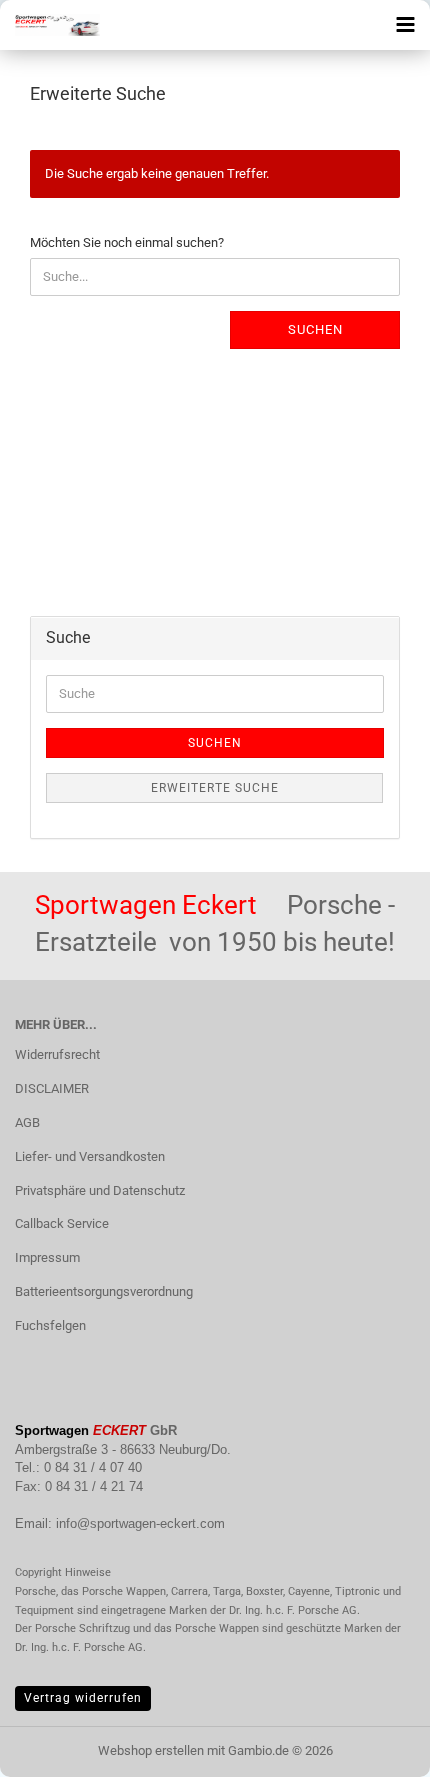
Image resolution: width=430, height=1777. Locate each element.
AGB (27, 1122)
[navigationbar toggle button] (405, 25)
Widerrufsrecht (57, 1054)
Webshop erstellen (151, 1750)
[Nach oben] (375, 1747)
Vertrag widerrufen (83, 1698)
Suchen (315, 329)
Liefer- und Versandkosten (90, 1156)
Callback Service (62, 1223)
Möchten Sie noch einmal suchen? (127, 242)
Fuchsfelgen (50, 1325)
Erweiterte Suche (215, 788)
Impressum (47, 1257)
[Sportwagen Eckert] (50, 25)
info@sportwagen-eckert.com (140, 1523)
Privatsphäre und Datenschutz (100, 1190)
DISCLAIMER (52, 1088)
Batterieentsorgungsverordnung (104, 1291)
